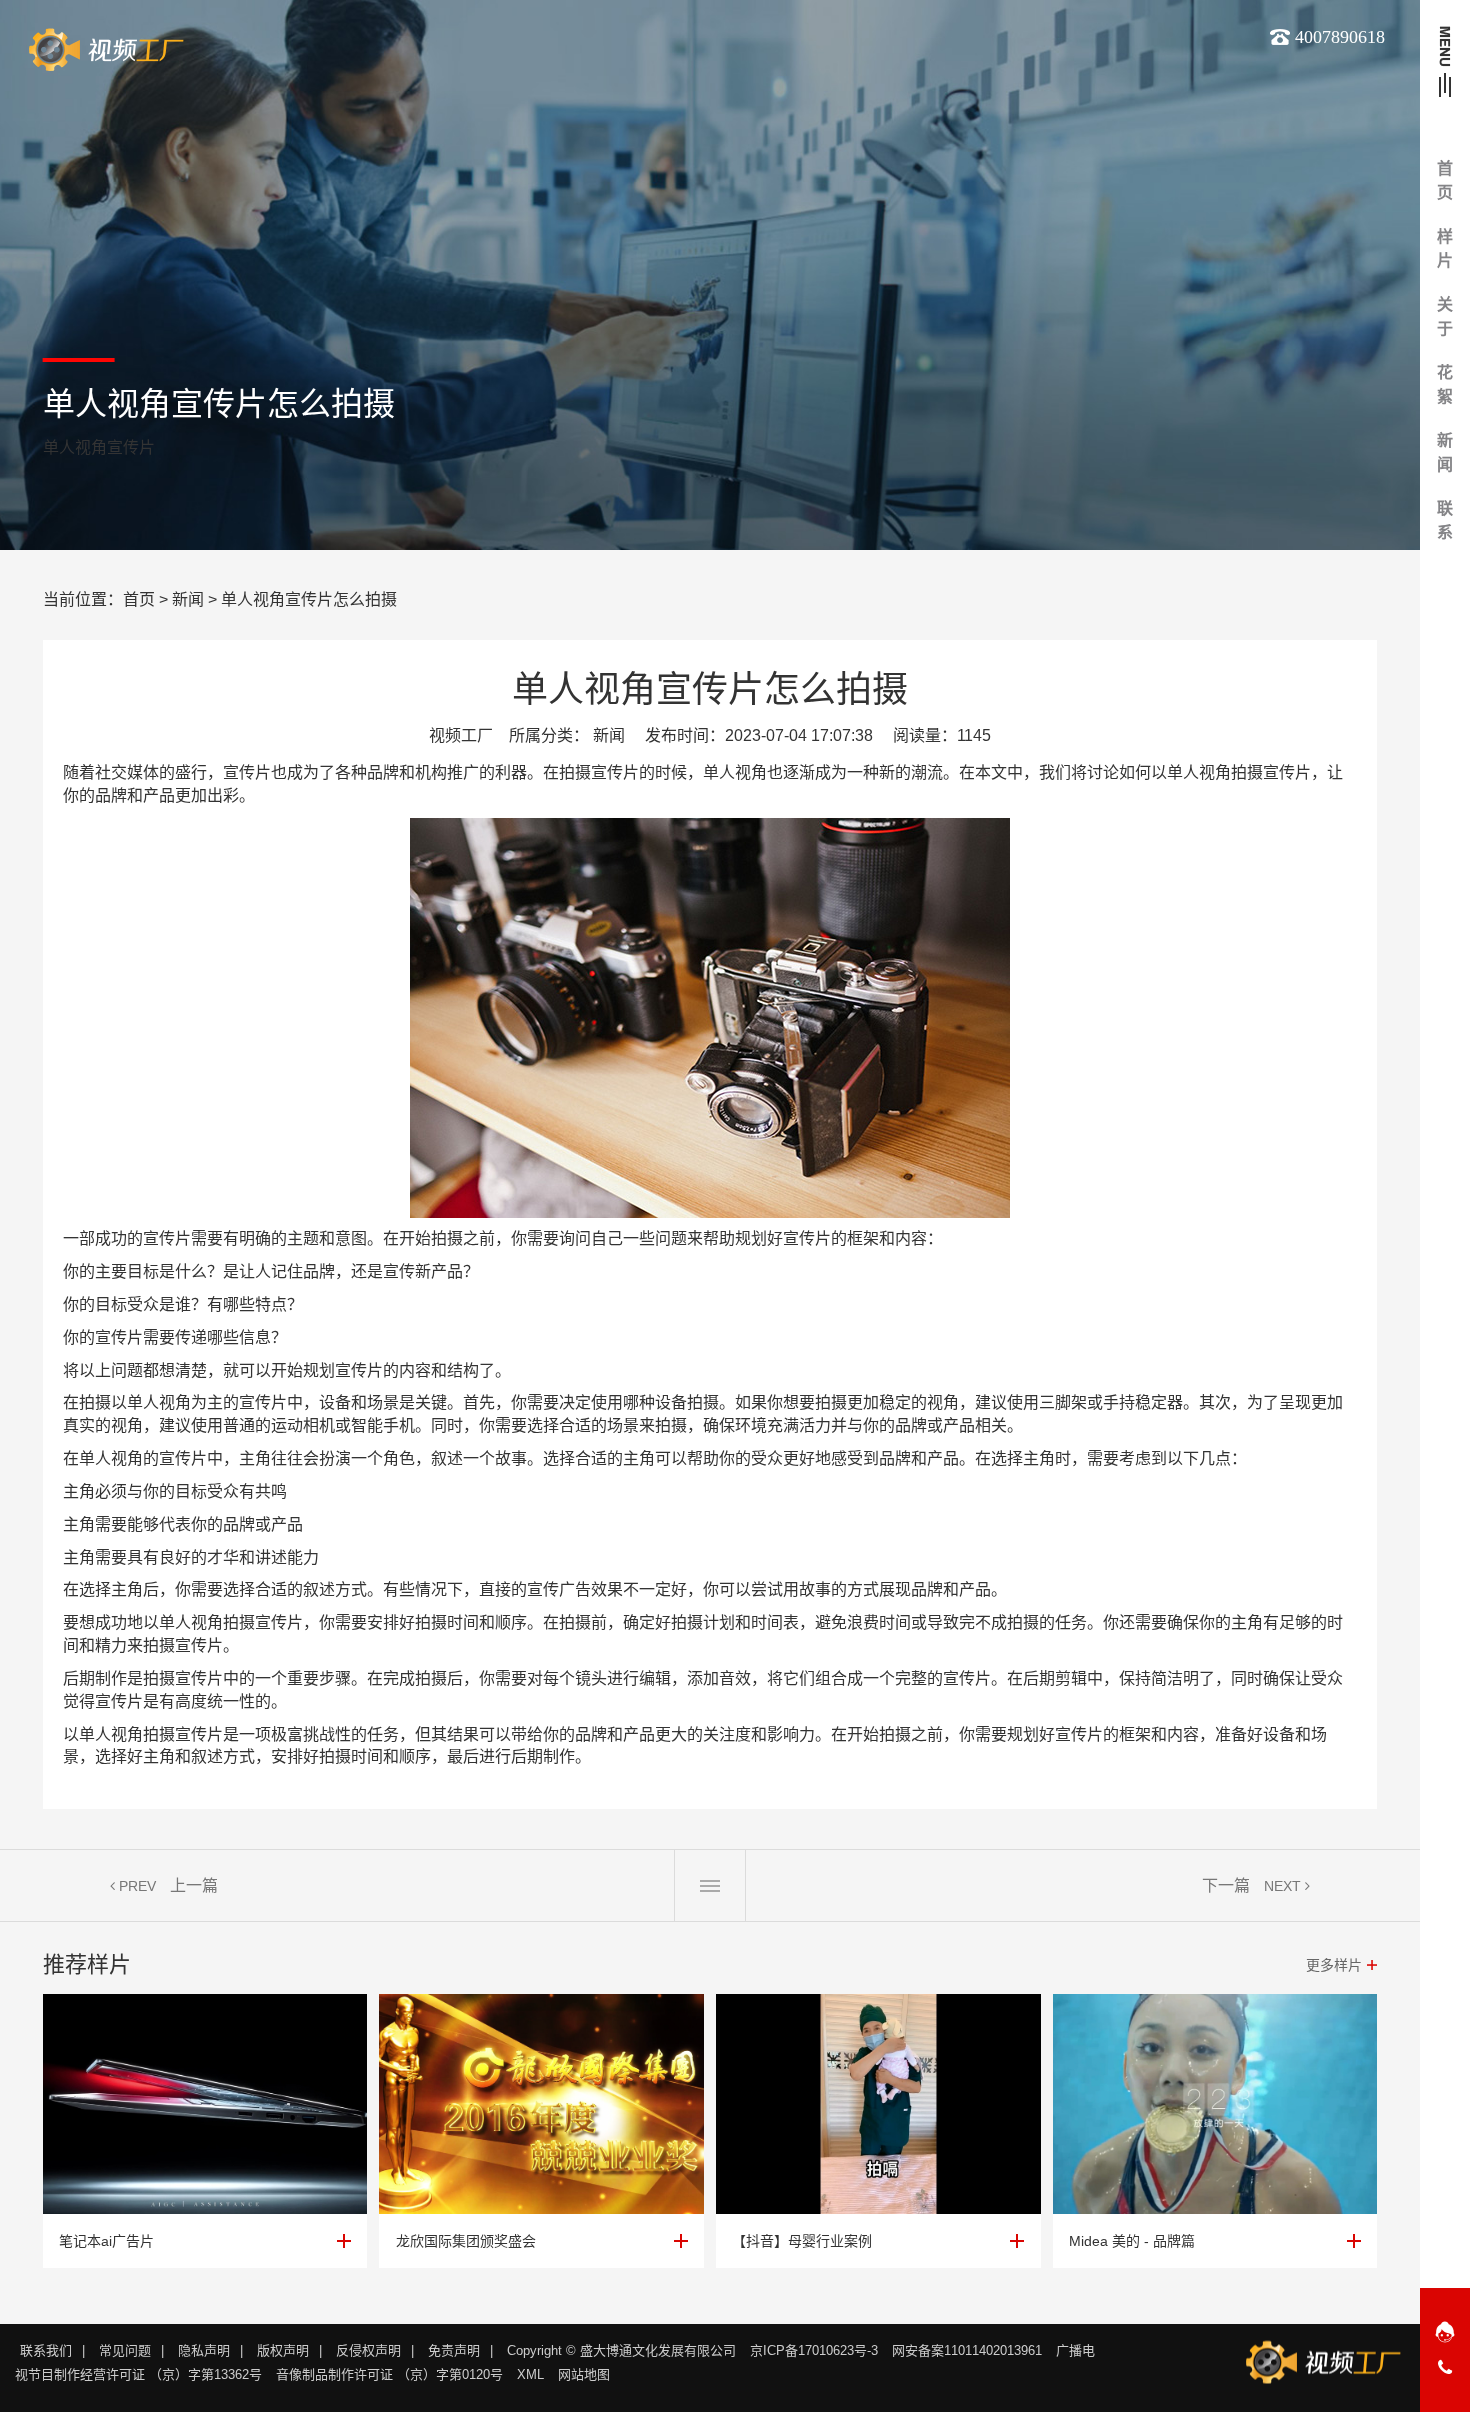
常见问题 (125, 2350)
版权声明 (283, 2350)
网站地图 (584, 2374)
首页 (139, 599)
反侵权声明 (368, 2350)
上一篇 (194, 1885)
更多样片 (1334, 1965)
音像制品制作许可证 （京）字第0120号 (389, 2374)
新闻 (188, 599)
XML (530, 2374)
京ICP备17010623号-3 (814, 2350)
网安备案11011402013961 (967, 2350)
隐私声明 (204, 2350)
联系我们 (46, 2350)
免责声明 (454, 2350)
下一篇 (1226, 1885)
